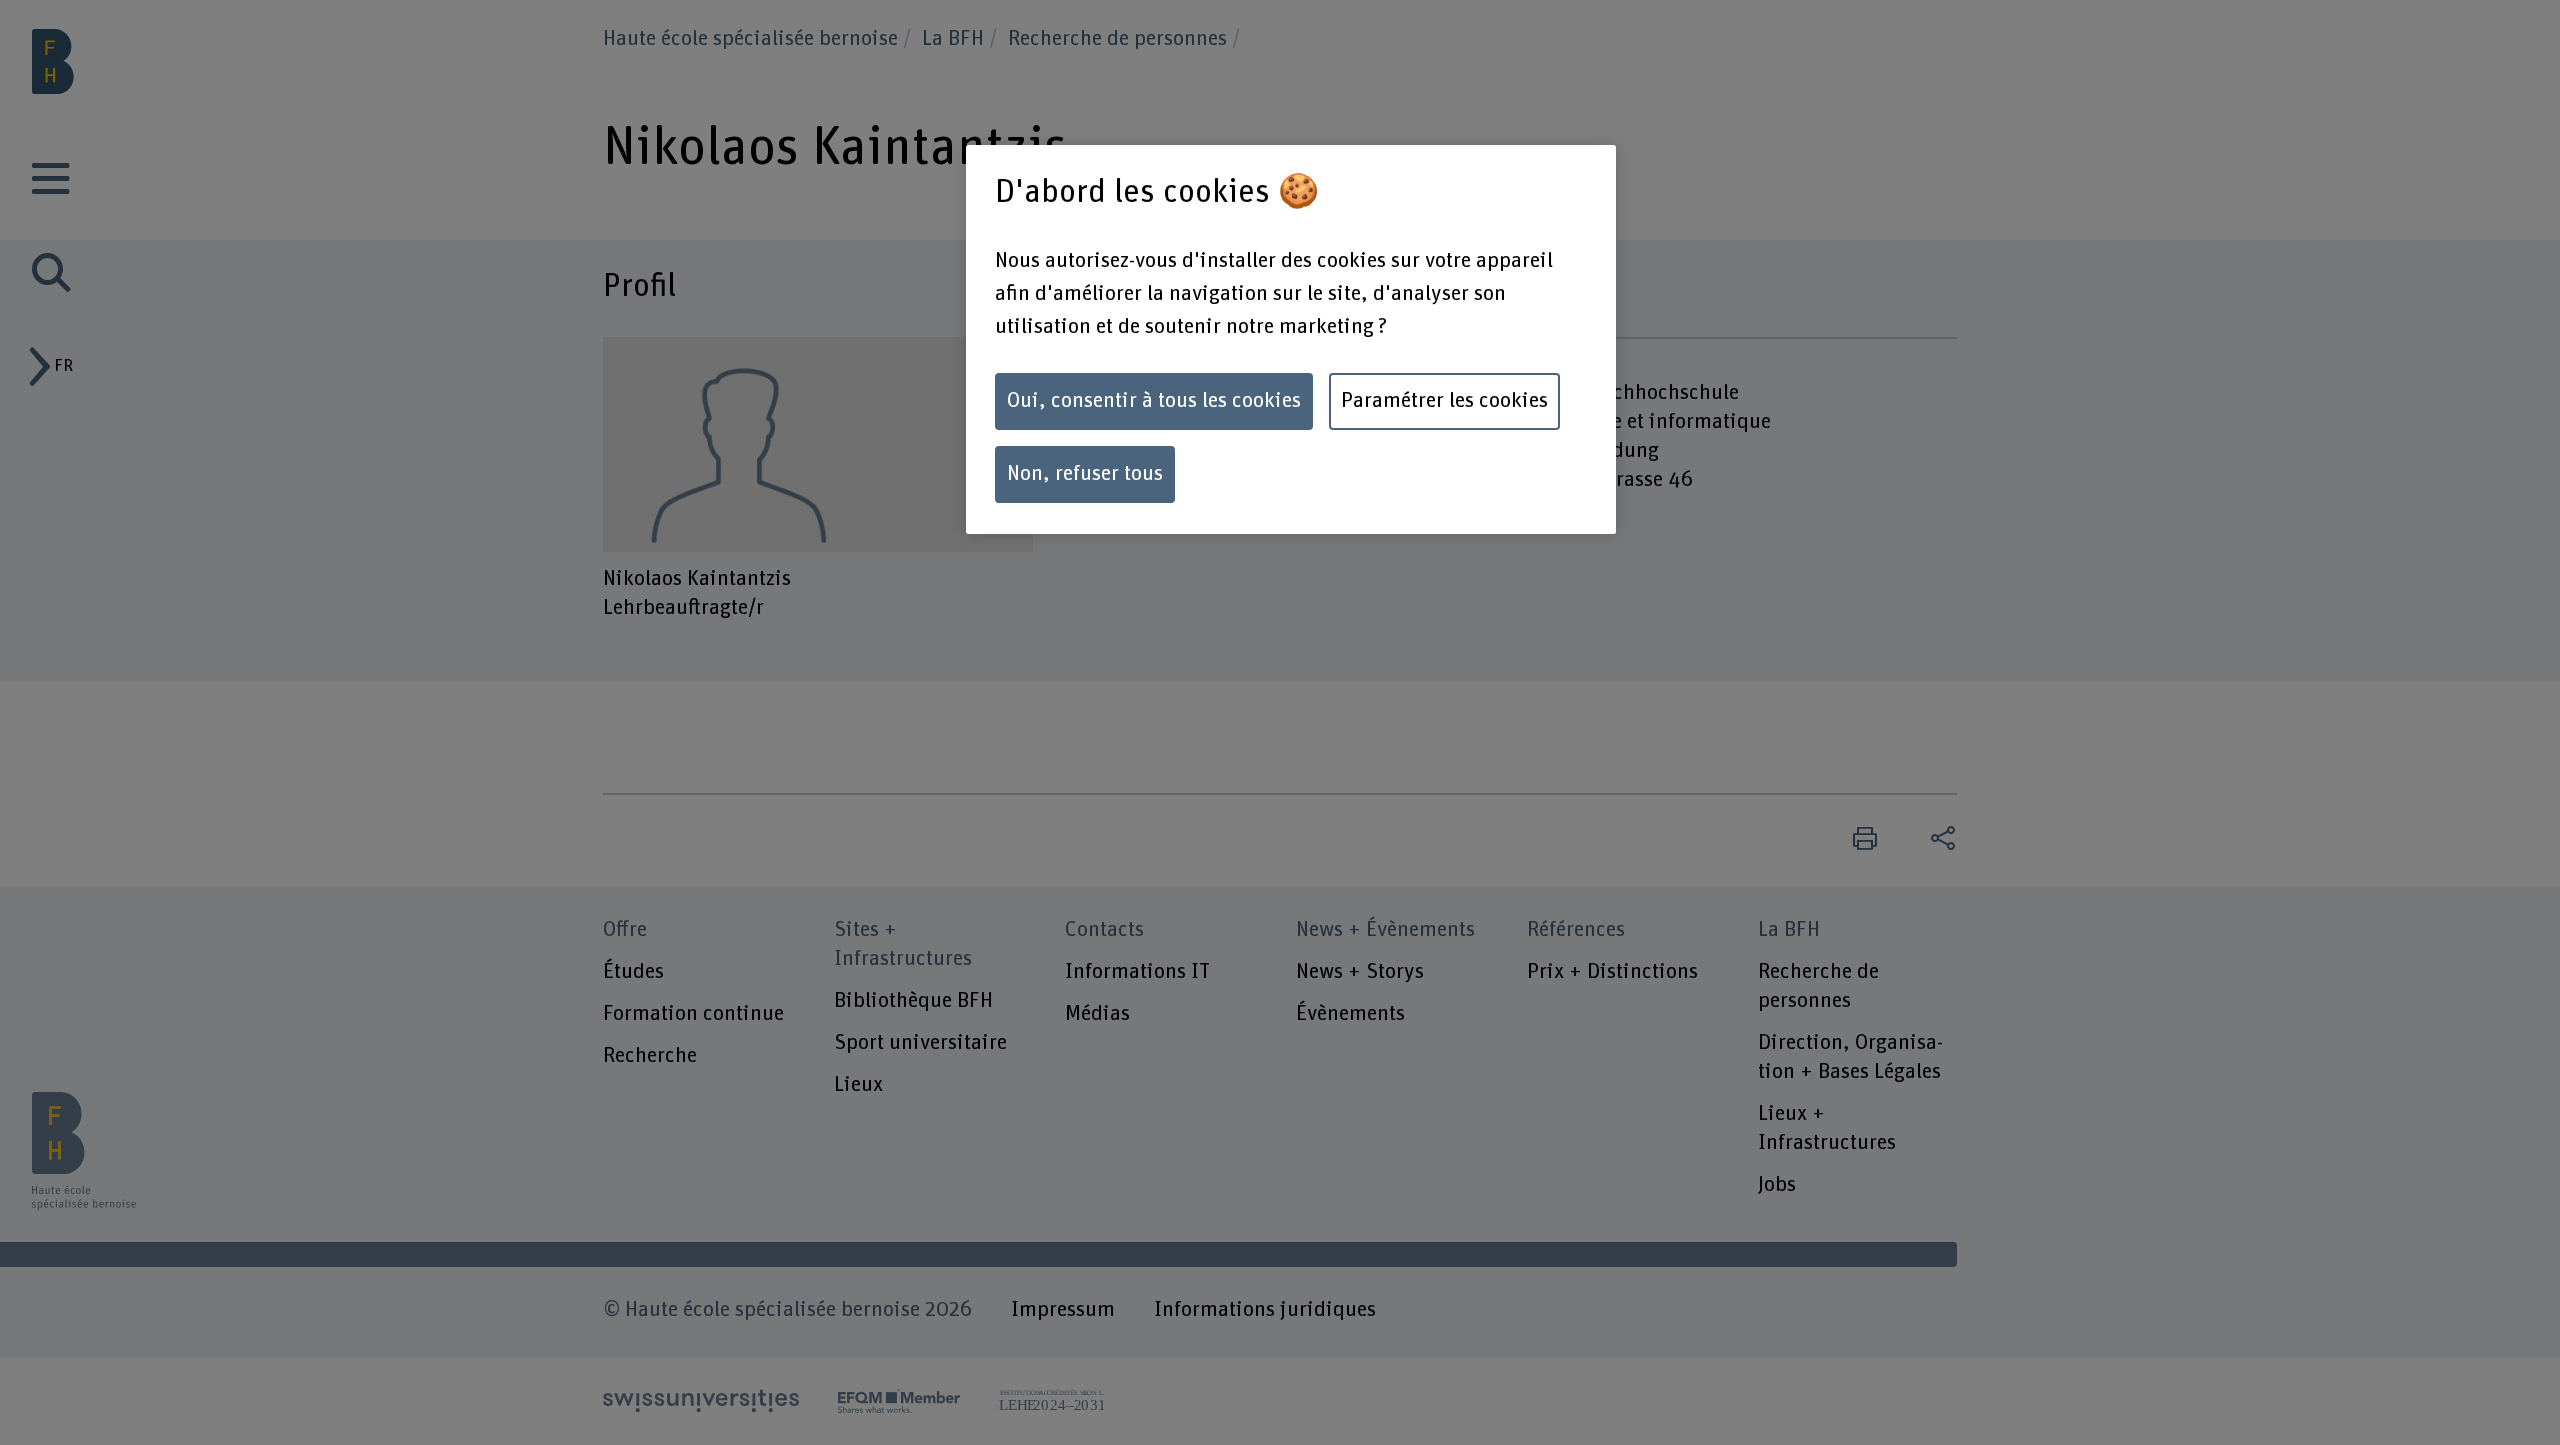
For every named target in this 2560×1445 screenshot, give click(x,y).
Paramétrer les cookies (1444, 401)
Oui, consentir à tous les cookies (1154, 401)
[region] (1291, 339)
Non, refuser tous (1085, 474)
